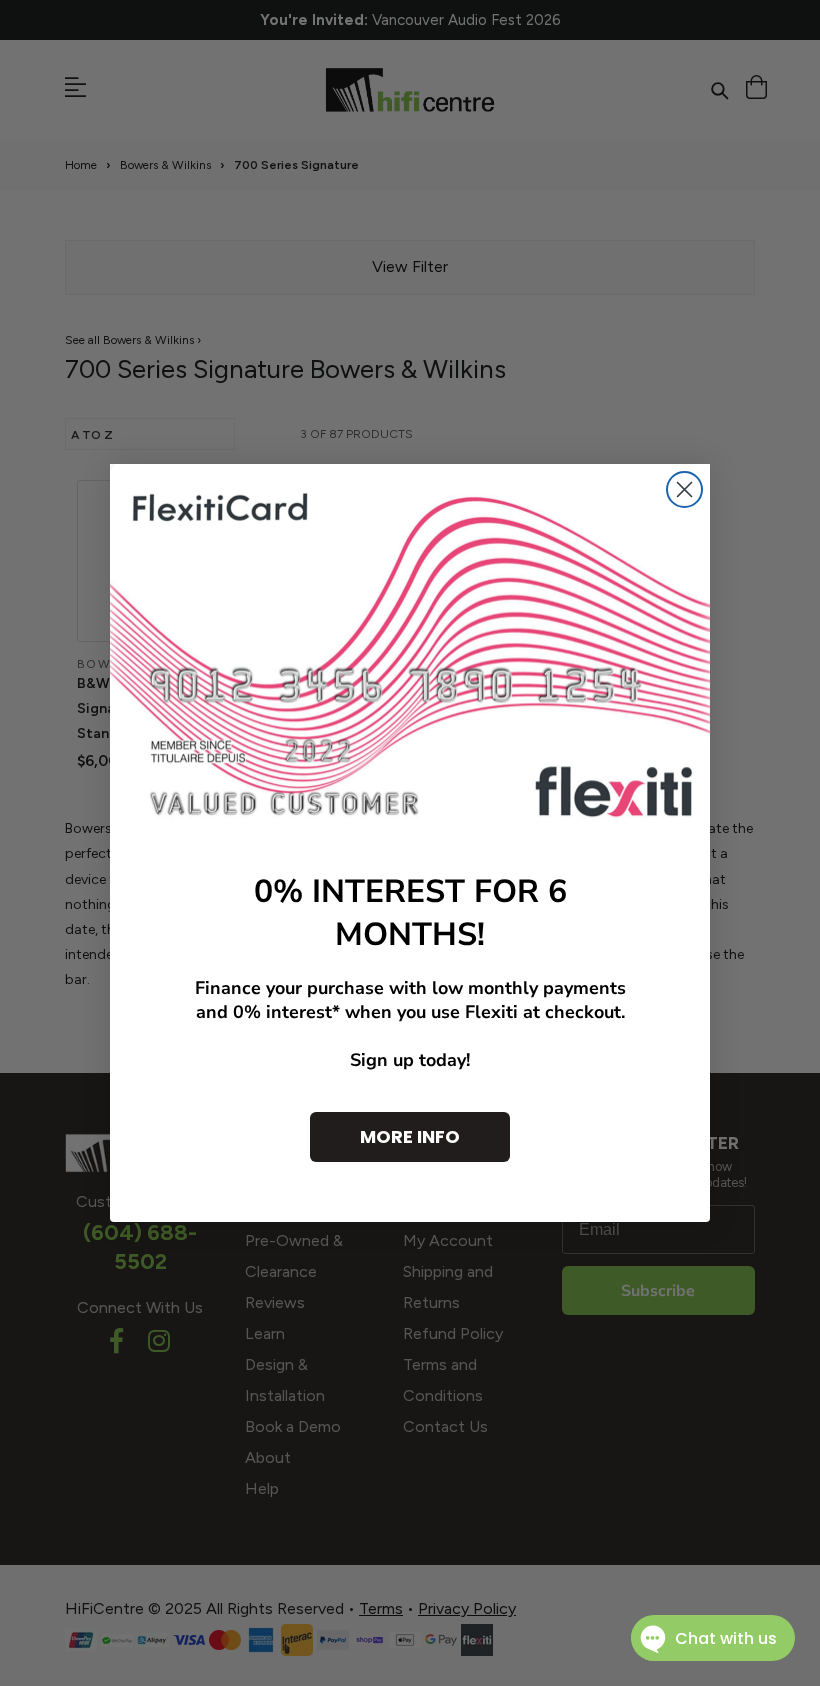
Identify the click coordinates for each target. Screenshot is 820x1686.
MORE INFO (410, 1136)
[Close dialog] (684, 489)
